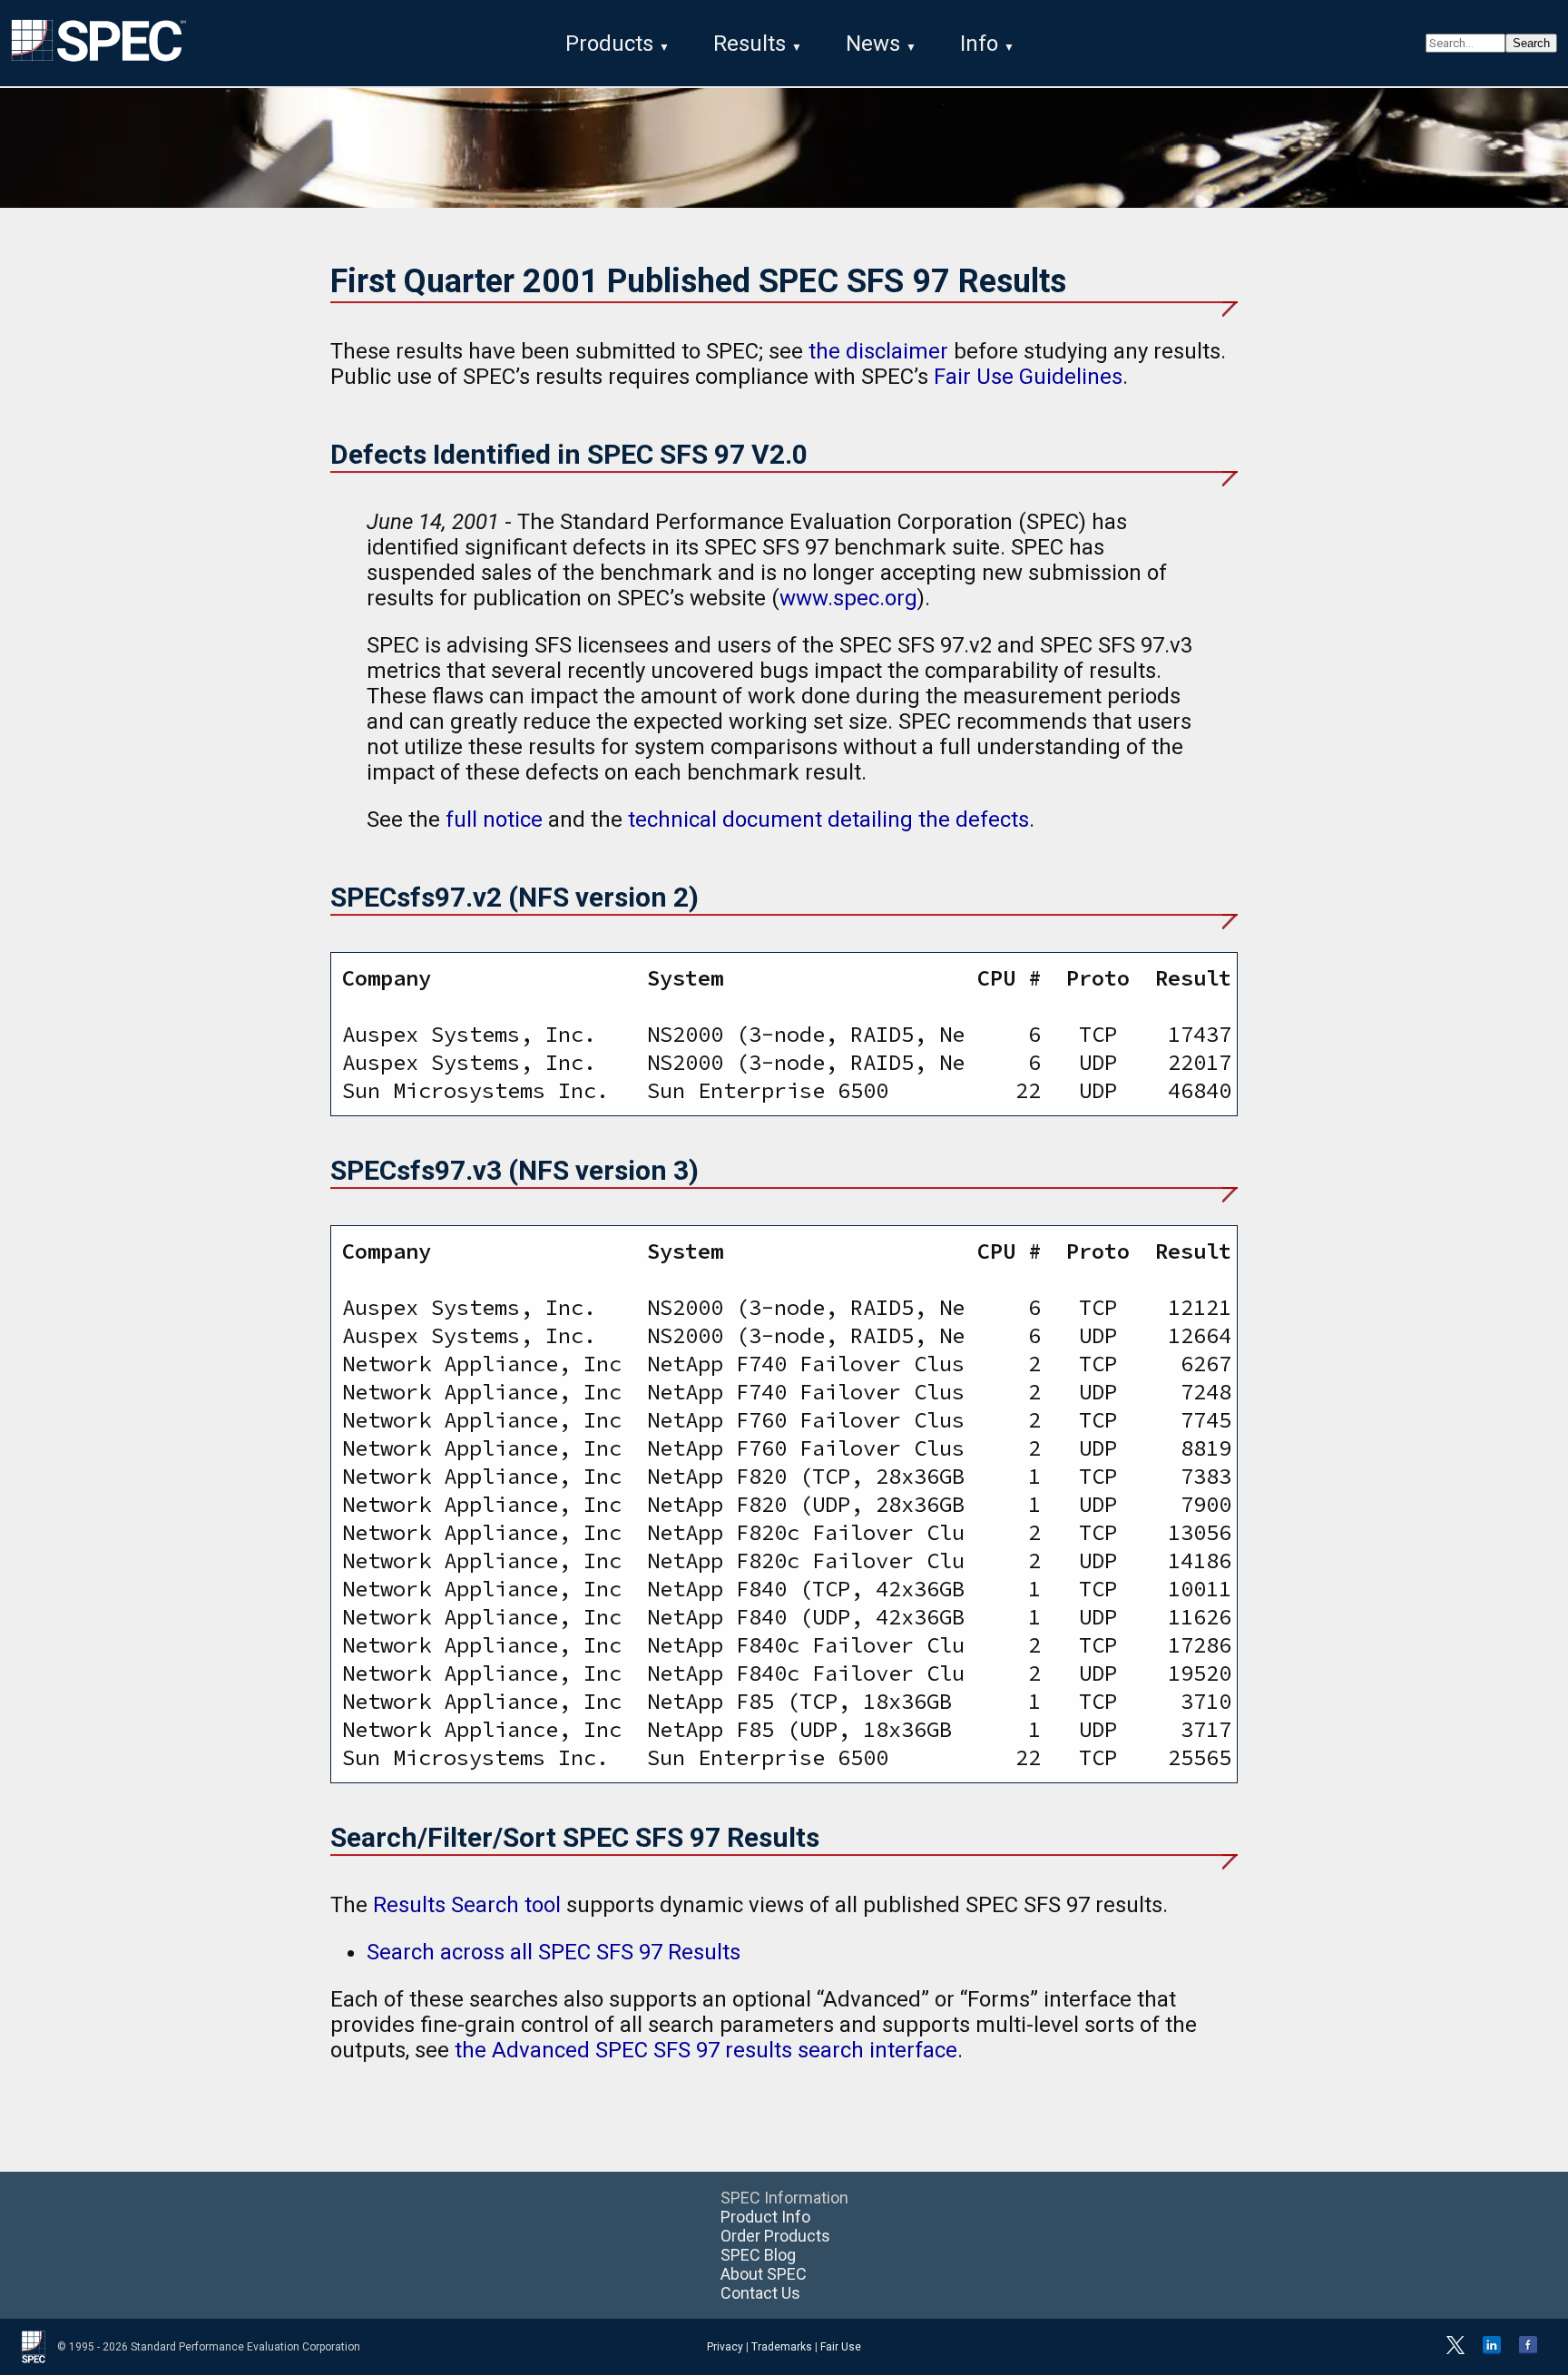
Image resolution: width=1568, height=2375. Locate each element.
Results (750, 44)
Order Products (775, 2236)
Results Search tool (467, 1905)
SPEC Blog (758, 2255)
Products (609, 44)
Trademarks (782, 2347)
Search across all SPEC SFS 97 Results (554, 1952)
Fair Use (841, 2347)
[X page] (1455, 2350)
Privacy (725, 2347)
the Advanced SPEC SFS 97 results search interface (706, 2050)
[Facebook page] (1528, 2350)
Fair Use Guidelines (1028, 377)
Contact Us (760, 2293)
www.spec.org (848, 598)
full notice (494, 819)
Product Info (765, 2217)
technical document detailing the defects (828, 819)
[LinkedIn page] (1492, 2350)
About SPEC (764, 2274)
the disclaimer (878, 351)
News (873, 44)
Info (979, 44)
